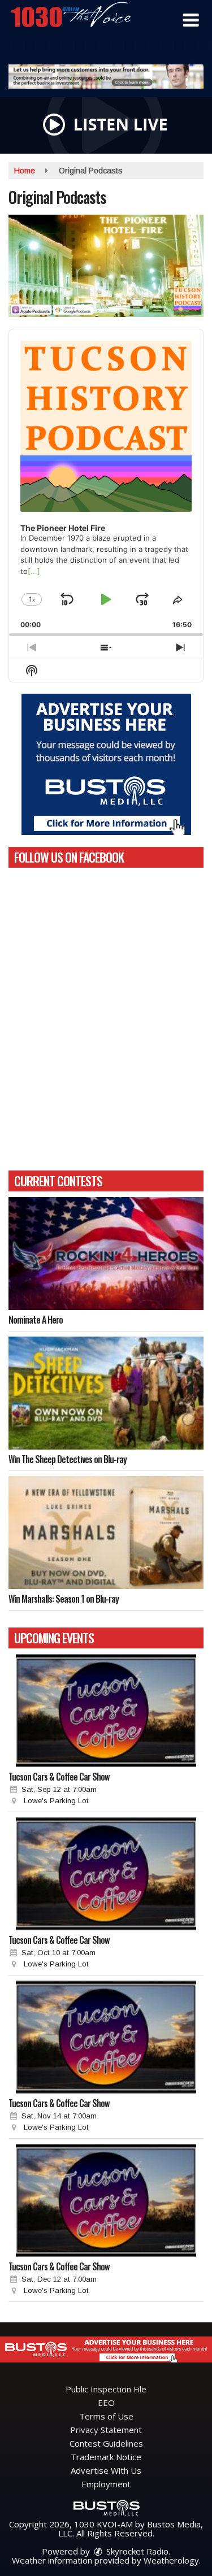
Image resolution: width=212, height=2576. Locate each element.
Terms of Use (106, 2416)
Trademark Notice (106, 2457)
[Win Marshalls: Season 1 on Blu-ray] (106, 1533)
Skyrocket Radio (136, 2551)
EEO (106, 2403)
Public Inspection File (106, 2389)
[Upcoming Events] (106, 1711)
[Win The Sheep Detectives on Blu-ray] (106, 1393)
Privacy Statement (106, 2430)
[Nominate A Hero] (106, 1254)
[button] (191, 20)
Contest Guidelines (106, 2443)
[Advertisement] (106, 77)
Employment (106, 2484)
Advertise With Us (106, 2470)
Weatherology (171, 2560)
